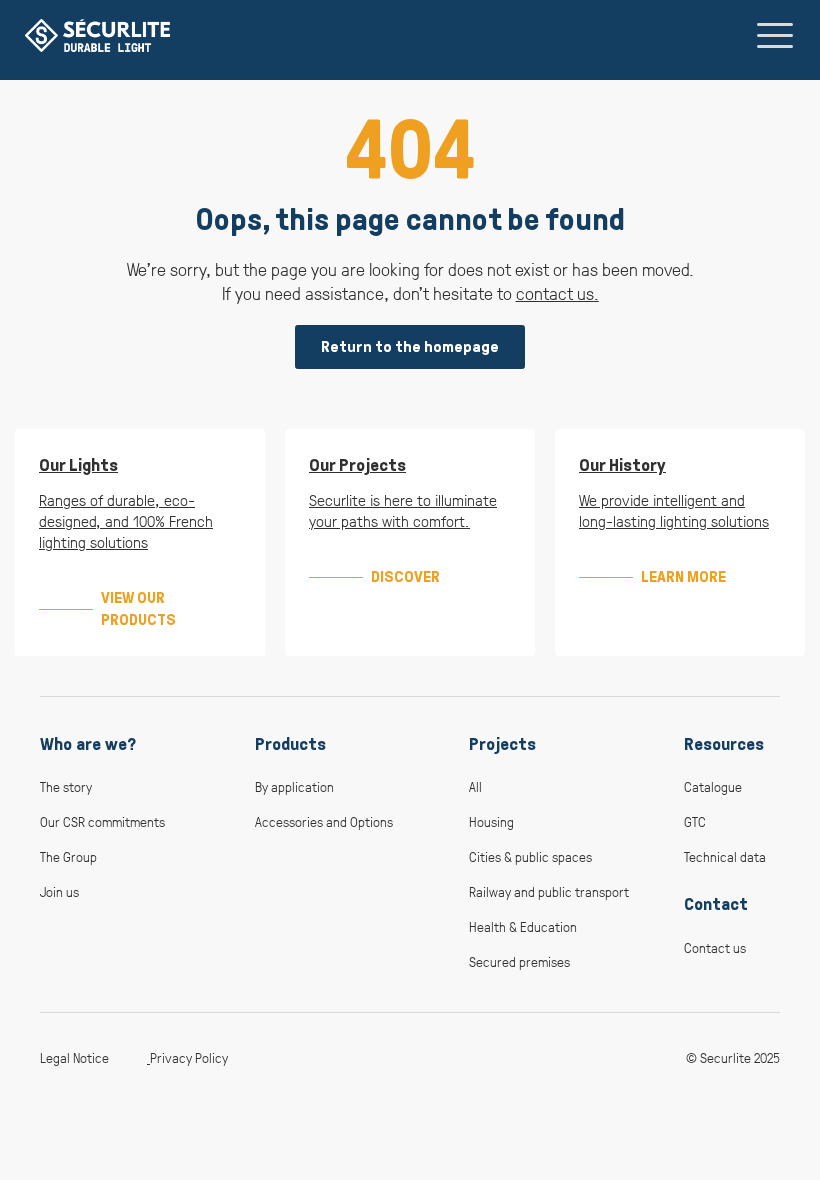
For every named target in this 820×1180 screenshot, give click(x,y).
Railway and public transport (549, 891)
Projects (502, 744)
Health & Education (523, 926)
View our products (138, 608)
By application (294, 786)
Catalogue (713, 786)
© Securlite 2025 (733, 1057)
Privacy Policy (189, 1057)
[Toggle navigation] (775, 35)
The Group (68, 856)
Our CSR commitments (102, 821)
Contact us (715, 947)
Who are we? (88, 744)
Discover (405, 576)
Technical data (725, 856)
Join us (59, 891)
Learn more (683, 576)
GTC (695, 821)
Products (290, 744)
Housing (491, 821)
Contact (716, 904)
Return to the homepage (410, 346)
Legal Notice (74, 1057)
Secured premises (519, 961)
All (475, 786)
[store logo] (97, 35)
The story (66, 786)
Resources (724, 744)
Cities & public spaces (530, 856)
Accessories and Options (324, 821)
